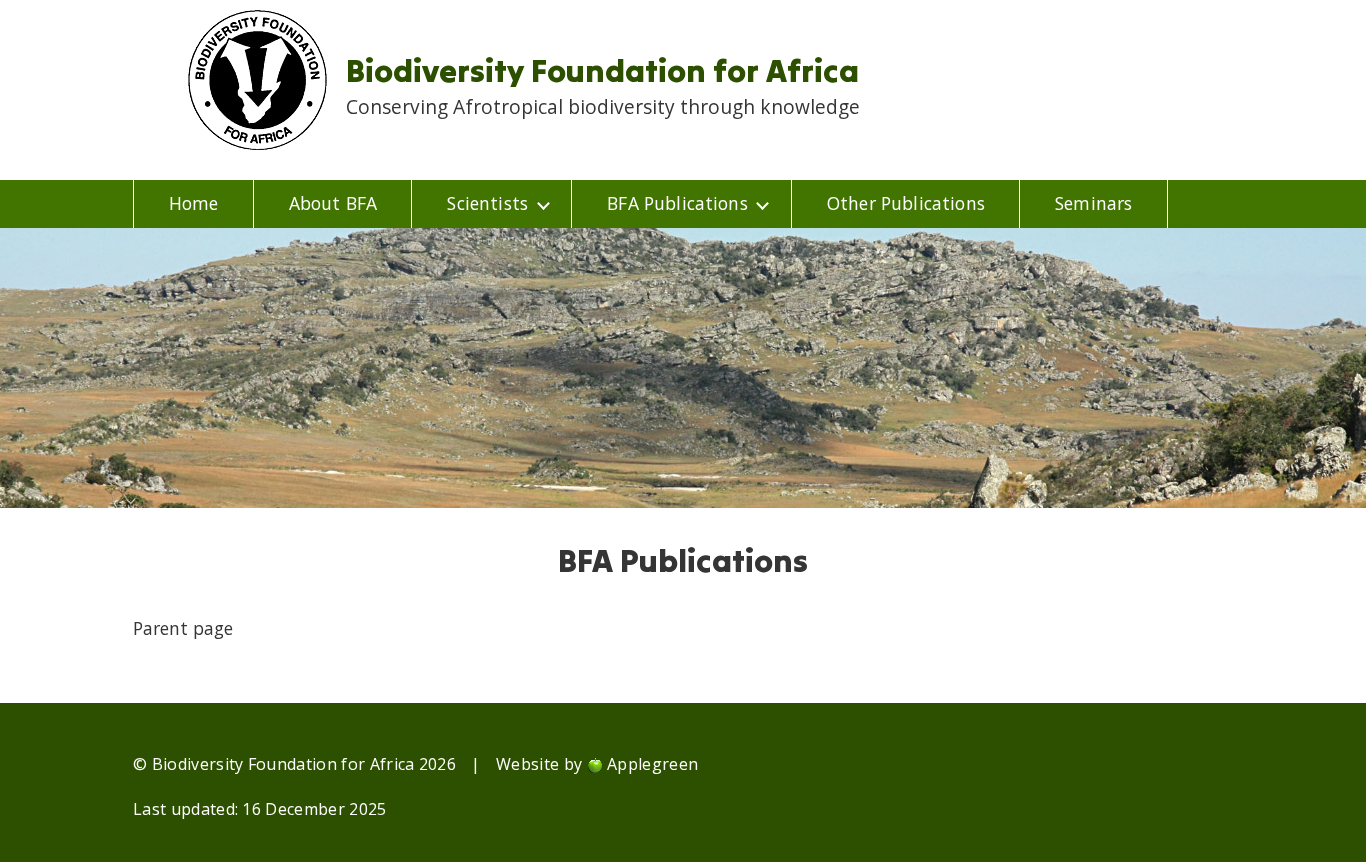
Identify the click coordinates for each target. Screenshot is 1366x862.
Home (194, 203)
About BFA (333, 203)
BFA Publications (677, 203)
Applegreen (652, 764)
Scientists (487, 203)
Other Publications (906, 203)
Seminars (1093, 203)
